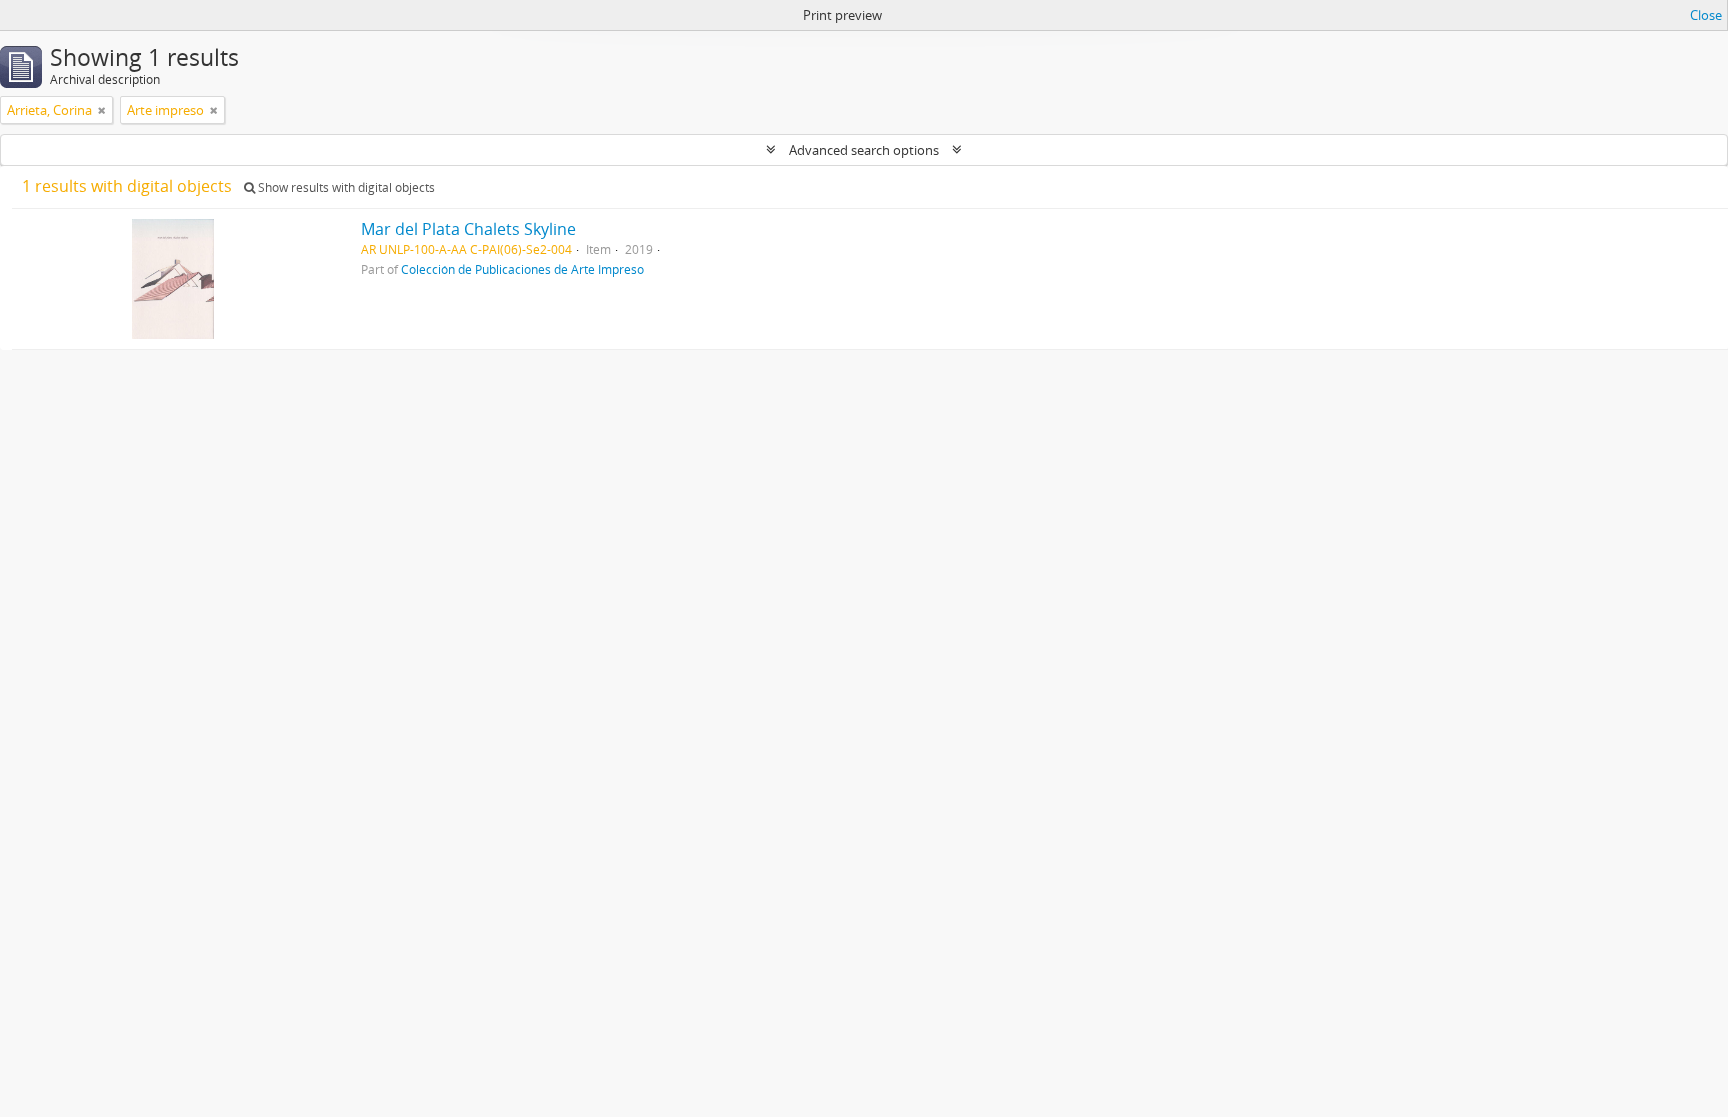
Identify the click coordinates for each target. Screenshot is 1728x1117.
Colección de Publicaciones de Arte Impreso (522, 269)
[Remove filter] (102, 110)
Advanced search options (864, 150)
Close (1706, 15)
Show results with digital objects (345, 187)
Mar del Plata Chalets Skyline (468, 229)
